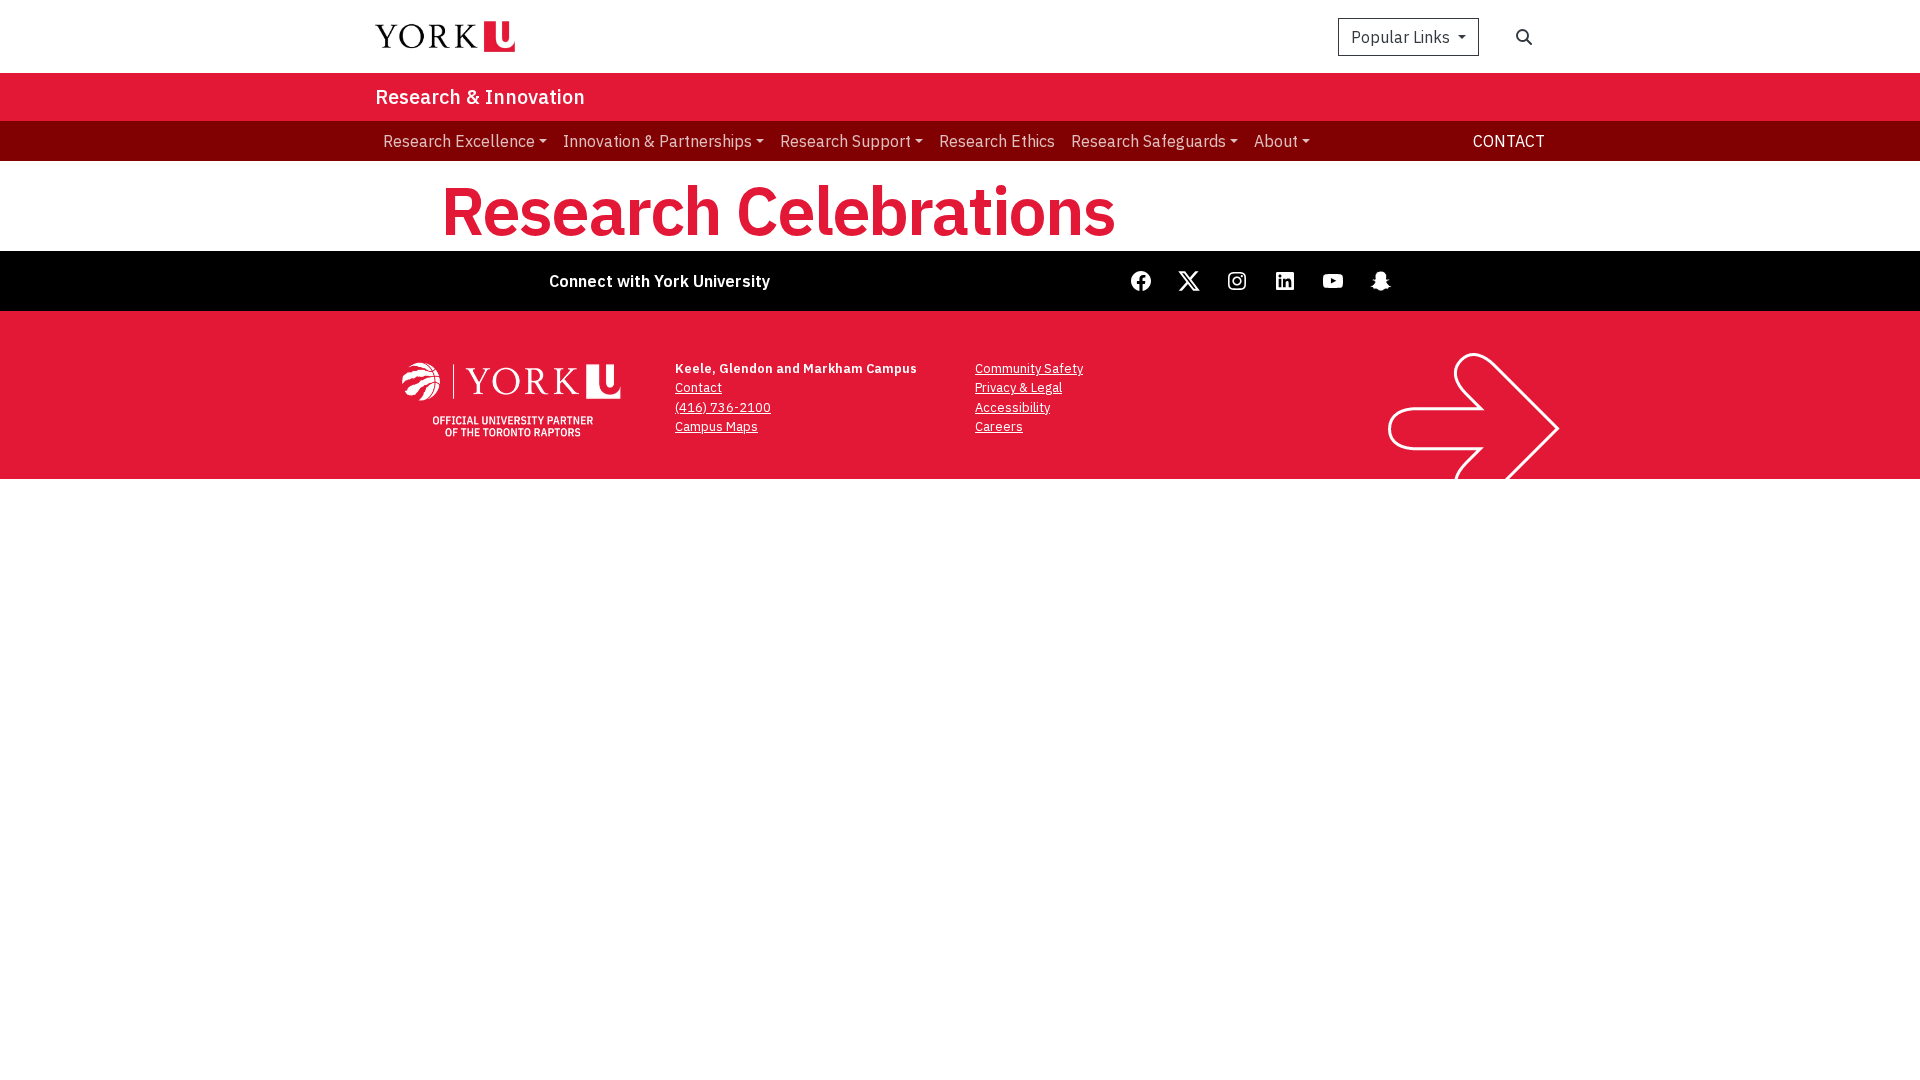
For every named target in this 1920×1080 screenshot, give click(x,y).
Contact (1509, 141)
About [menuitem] (1276, 141)
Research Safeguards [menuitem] (1148, 141)
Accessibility (1012, 407)
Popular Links (1402, 37)
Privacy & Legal (1018, 387)
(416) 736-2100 (723, 407)
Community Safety (1029, 368)
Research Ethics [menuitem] (997, 141)
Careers (999, 426)
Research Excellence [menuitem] (459, 141)
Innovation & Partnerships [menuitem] (657, 141)
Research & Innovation (480, 96)
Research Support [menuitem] (845, 141)
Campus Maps (716, 426)
